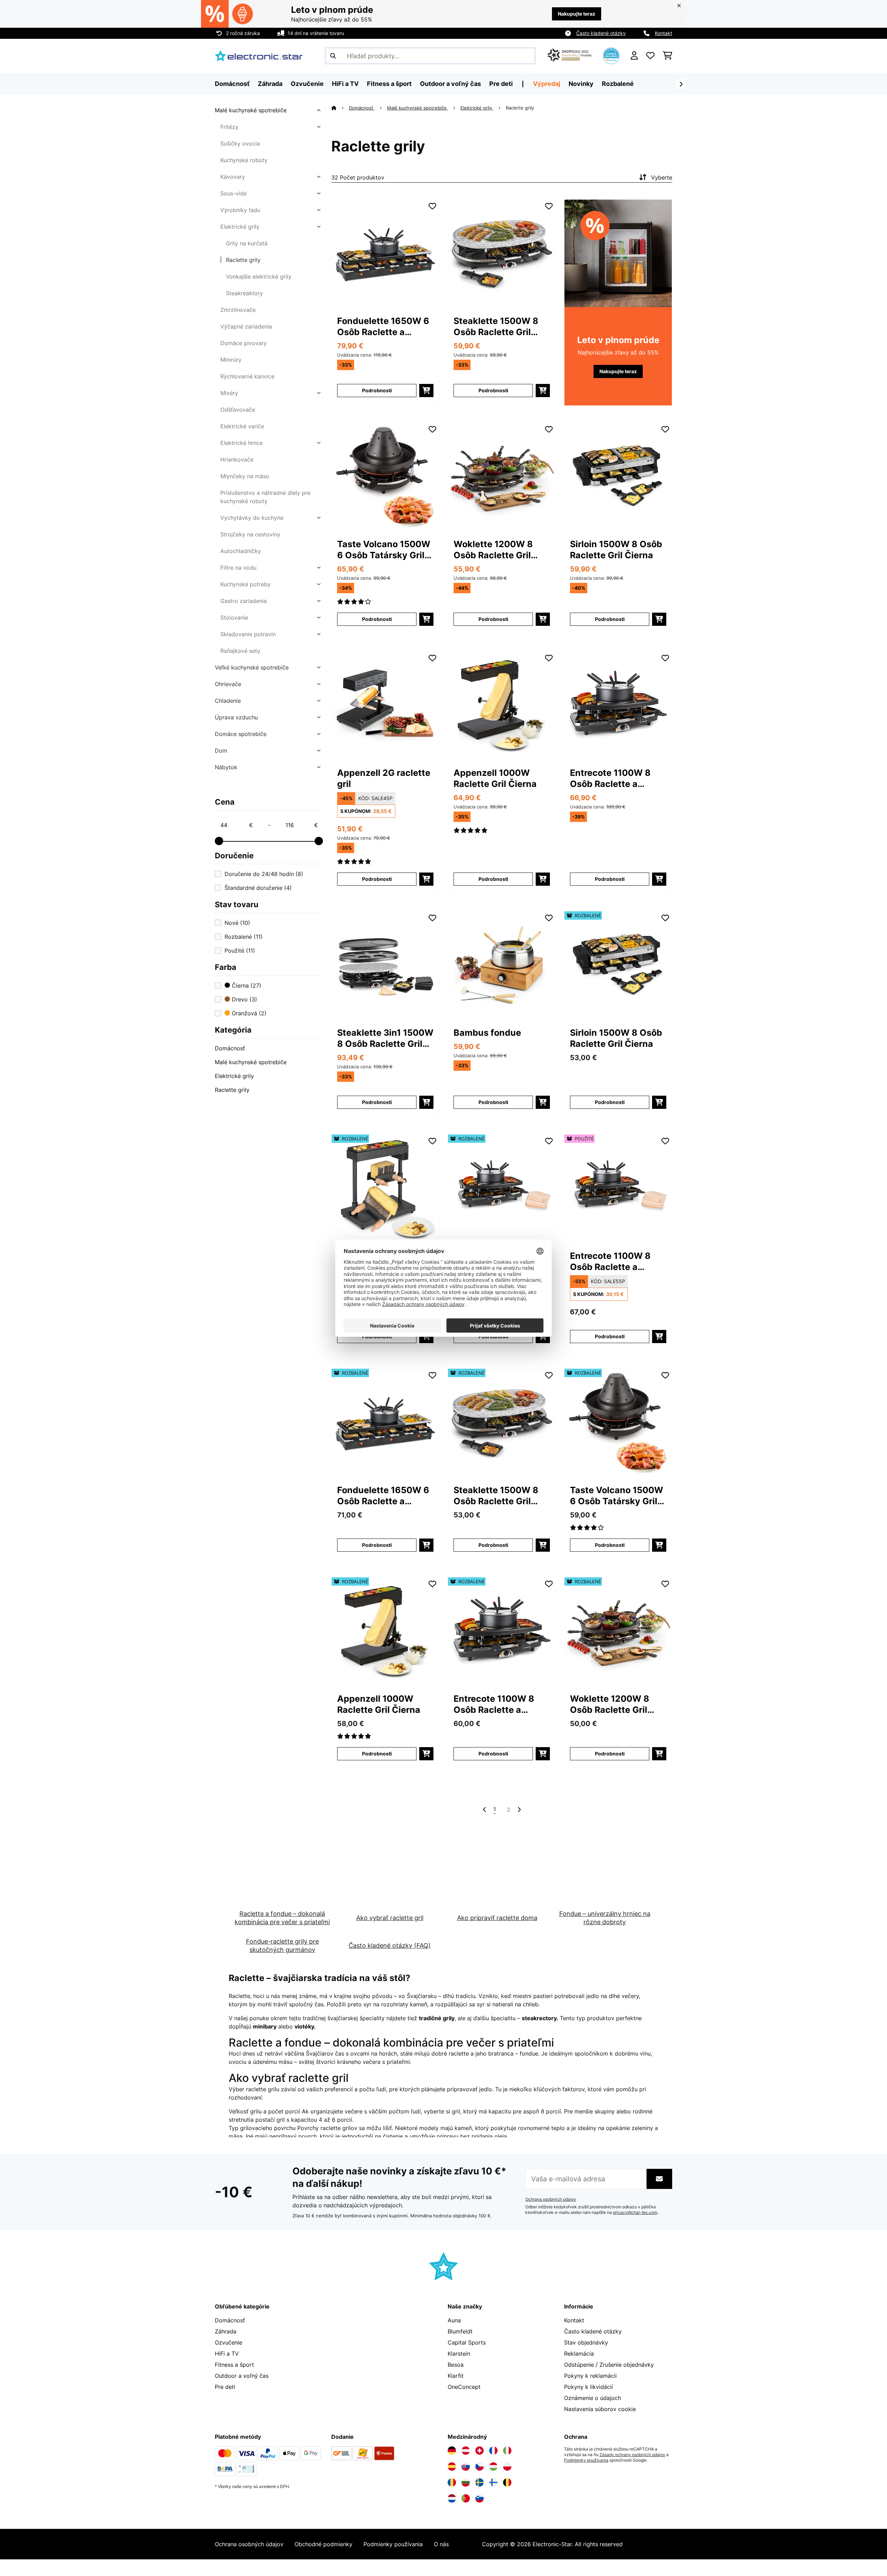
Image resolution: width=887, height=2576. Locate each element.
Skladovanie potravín (248, 634)
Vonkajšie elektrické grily (259, 277)
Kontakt (664, 33)
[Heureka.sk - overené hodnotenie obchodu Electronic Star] (611, 55)
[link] (385, 253)
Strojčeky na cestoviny (250, 534)
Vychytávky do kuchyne (252, 518)
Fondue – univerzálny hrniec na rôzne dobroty (605, 1918)
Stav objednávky (586, 2342)
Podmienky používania (586, 2460)
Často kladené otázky (601, 33)
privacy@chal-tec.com (635, 2213)
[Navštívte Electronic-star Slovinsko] (480, 2498)
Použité (240, 950)
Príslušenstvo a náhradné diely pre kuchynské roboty (265, 497)
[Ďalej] (681, 84)
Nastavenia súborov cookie (600, 2409)
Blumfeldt (460, 2331)
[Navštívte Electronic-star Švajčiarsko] (480, 2451)
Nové (237, 923)
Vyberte (662, 177)
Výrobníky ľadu (240, 210)
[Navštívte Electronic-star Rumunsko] (452, 2482)
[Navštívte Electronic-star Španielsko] (452, 2467)
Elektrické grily (240, 227)
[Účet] (634, 56)
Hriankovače (237, 459)
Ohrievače (228, 684)
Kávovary (233, 177)
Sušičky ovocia (240, 143)
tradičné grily (437, 2018)
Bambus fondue (487, 1033)
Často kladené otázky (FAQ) (390, 1946)
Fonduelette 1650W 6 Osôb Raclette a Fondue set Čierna (383, 327)
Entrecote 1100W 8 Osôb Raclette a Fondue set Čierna (610, 778)
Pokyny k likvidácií (589, 2387)
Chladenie (228, 701)
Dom (221, 751)
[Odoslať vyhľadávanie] (333, 56)
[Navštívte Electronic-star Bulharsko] (466, 2482)
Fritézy (229, 127)
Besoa (456, 2365)
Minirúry (231, 360)
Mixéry (229, 393)
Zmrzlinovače (238, 310)
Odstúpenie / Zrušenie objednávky (609, 2365)
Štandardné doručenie (258, 888)
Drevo (244, 999)
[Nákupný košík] (668, 56)
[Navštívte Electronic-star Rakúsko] (466, 2451)
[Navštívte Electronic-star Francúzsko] (493, 2451)
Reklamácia (579, 2354)
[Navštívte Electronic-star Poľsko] (507, 2467)
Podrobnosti (377, 390)
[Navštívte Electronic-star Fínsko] (493, 2482)
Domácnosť (230, 1048)
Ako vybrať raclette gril (390, 1918)
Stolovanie (234, 617)
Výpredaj (547, 84)
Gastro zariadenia (244, 601)
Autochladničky (241, 551)
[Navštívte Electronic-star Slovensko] (466, 2467)
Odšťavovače (238, 410)
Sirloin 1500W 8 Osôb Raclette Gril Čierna (616, 550)
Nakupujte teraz (577, 14)
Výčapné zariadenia (246, 326)
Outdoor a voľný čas (242, 2376)
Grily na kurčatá (247, 243)
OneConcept (464, 2387)
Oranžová (248, 1013)
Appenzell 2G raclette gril (384, 778)
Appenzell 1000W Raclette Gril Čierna (495, 778)
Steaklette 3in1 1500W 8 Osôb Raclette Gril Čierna (385, 1038)
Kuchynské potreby (245, 584)
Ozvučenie (229, 2342)
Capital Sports (467, 2342)
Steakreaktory (244, 293)
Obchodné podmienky (323, 2544)
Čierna (246, 985)
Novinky (581, 84)
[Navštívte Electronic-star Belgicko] (507, 2482)
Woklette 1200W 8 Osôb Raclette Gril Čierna (493, 550)
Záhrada (226, 2331)
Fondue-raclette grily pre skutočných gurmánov (282, 1946)
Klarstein (459, 2354)
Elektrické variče (242, 426)
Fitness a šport (234, 2365)
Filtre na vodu (238, 568)
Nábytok (226, 767)
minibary (265, 2026)
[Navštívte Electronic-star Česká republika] (480, 2467)
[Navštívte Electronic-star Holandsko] (452, 2498)
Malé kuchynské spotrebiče (251, 110)
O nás (441, 2544)
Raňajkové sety (240, 651)
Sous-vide (234, 193)
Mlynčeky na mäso (245, 476)
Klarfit (456, 2376)
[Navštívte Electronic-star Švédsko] (480, 2482)
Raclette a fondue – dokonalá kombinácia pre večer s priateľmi (282, 1918)
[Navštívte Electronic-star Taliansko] (507, 2451)
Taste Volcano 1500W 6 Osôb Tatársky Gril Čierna (384, 550)
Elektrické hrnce (241, 443)
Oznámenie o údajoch (592, 2398)
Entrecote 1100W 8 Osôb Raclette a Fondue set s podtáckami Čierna (611, 1261)
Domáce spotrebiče (241, 734)
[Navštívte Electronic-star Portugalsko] (466, 2498)
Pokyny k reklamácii (590, 2376)
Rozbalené (618, 84)
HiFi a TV (227, 2354)
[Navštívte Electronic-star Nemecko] (452, 2451)
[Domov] (340, 108)
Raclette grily (243, 260)
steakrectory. (540, 2018)
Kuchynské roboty (244, 160)
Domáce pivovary (244, 343)
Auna (454, 2320)
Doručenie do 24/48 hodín (264, 874)
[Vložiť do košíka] (426, 391)
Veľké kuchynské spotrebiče (252, 667)
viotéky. (305, 2026)
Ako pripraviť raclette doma (497, 1918)
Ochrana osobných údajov (551, 2199)
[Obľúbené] (650, 56)
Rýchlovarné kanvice (247, 376)
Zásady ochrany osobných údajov (632, 2455)
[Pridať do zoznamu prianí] (432, 206)
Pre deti (225, 2387)
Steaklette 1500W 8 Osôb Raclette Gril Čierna (496, 327)
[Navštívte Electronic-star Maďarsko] (493, 2467)
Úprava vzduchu (236, 717)
